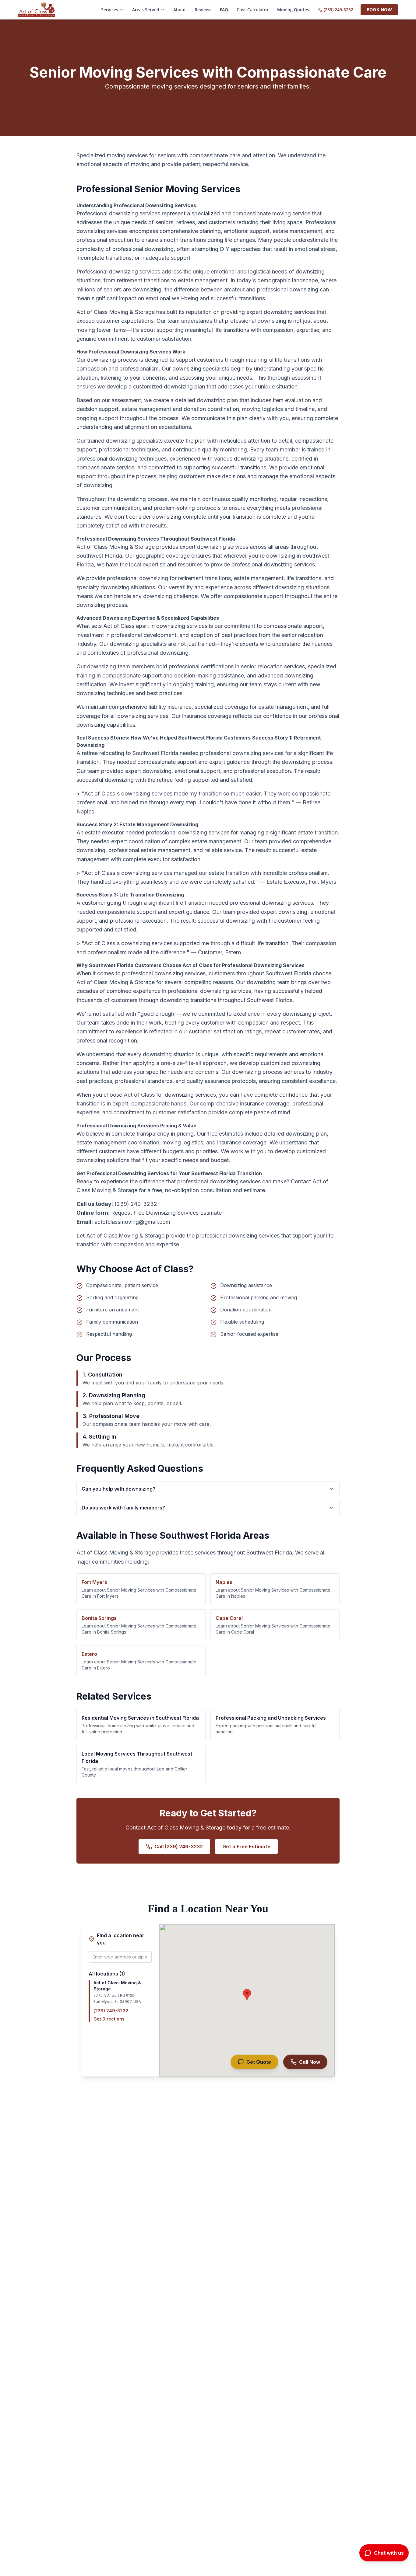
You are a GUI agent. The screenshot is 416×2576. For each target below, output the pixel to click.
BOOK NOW (379, 10)
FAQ (224, 10)
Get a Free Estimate (246, 1847)
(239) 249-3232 (338, 10)
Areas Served (146, 10)
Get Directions (109, 2019)
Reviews (203, 10)
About (180, 10)
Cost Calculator (253, 10)
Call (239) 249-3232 (179, 1847)
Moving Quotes (293, 10)
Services (110, 10)
